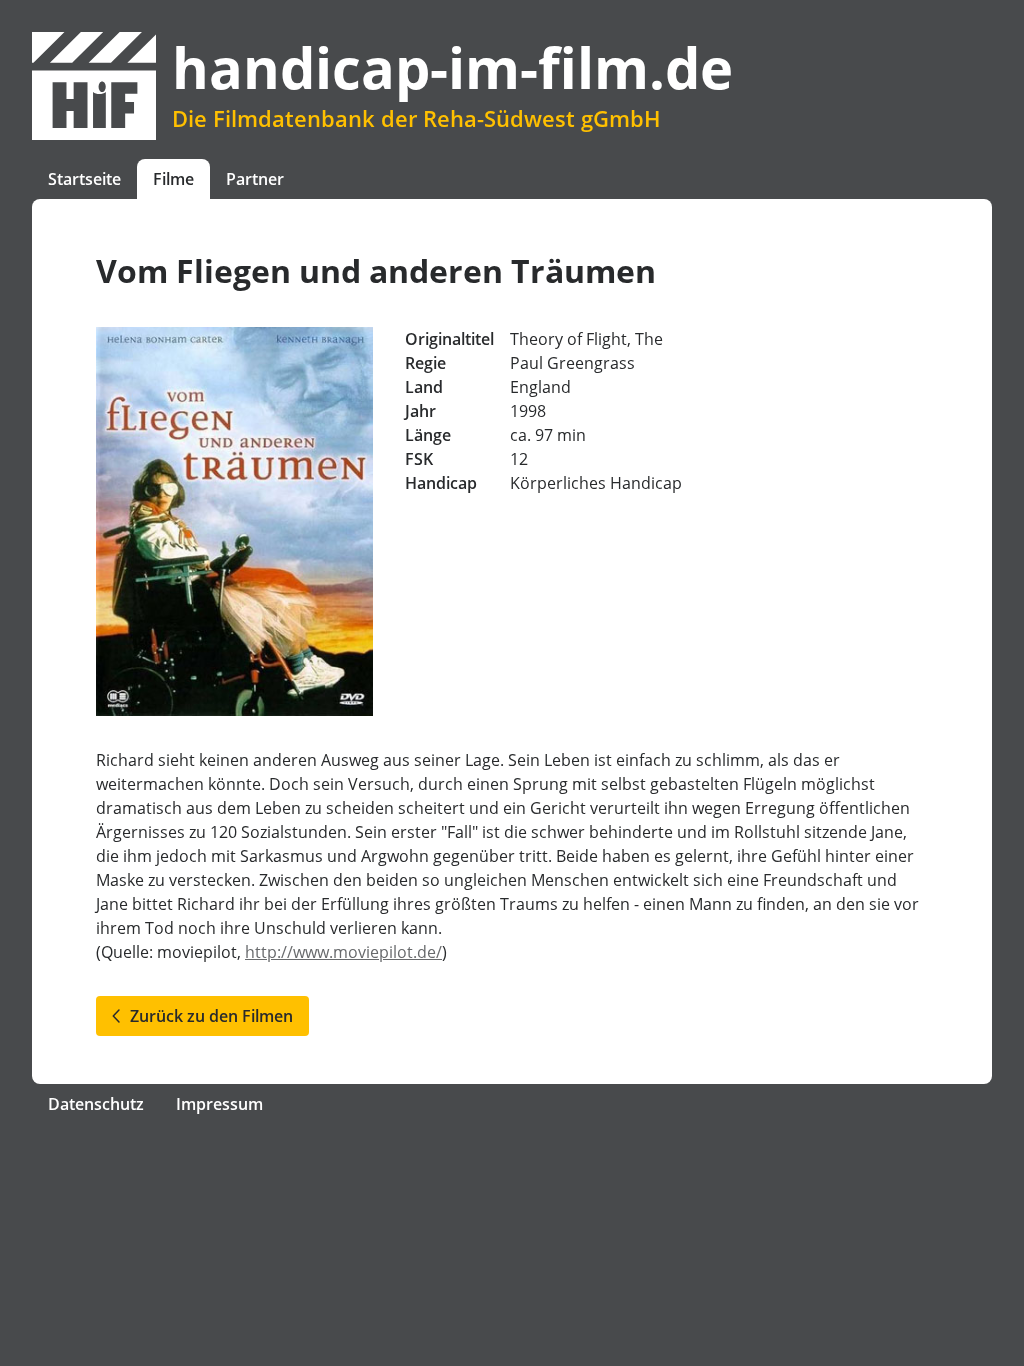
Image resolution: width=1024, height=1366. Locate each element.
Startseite (84, 179)
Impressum (219, 1104)
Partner (255, 179)
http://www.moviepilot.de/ (343, 952)
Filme (173, 179)
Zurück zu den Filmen (207, 1016)
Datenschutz (96, 1104)
